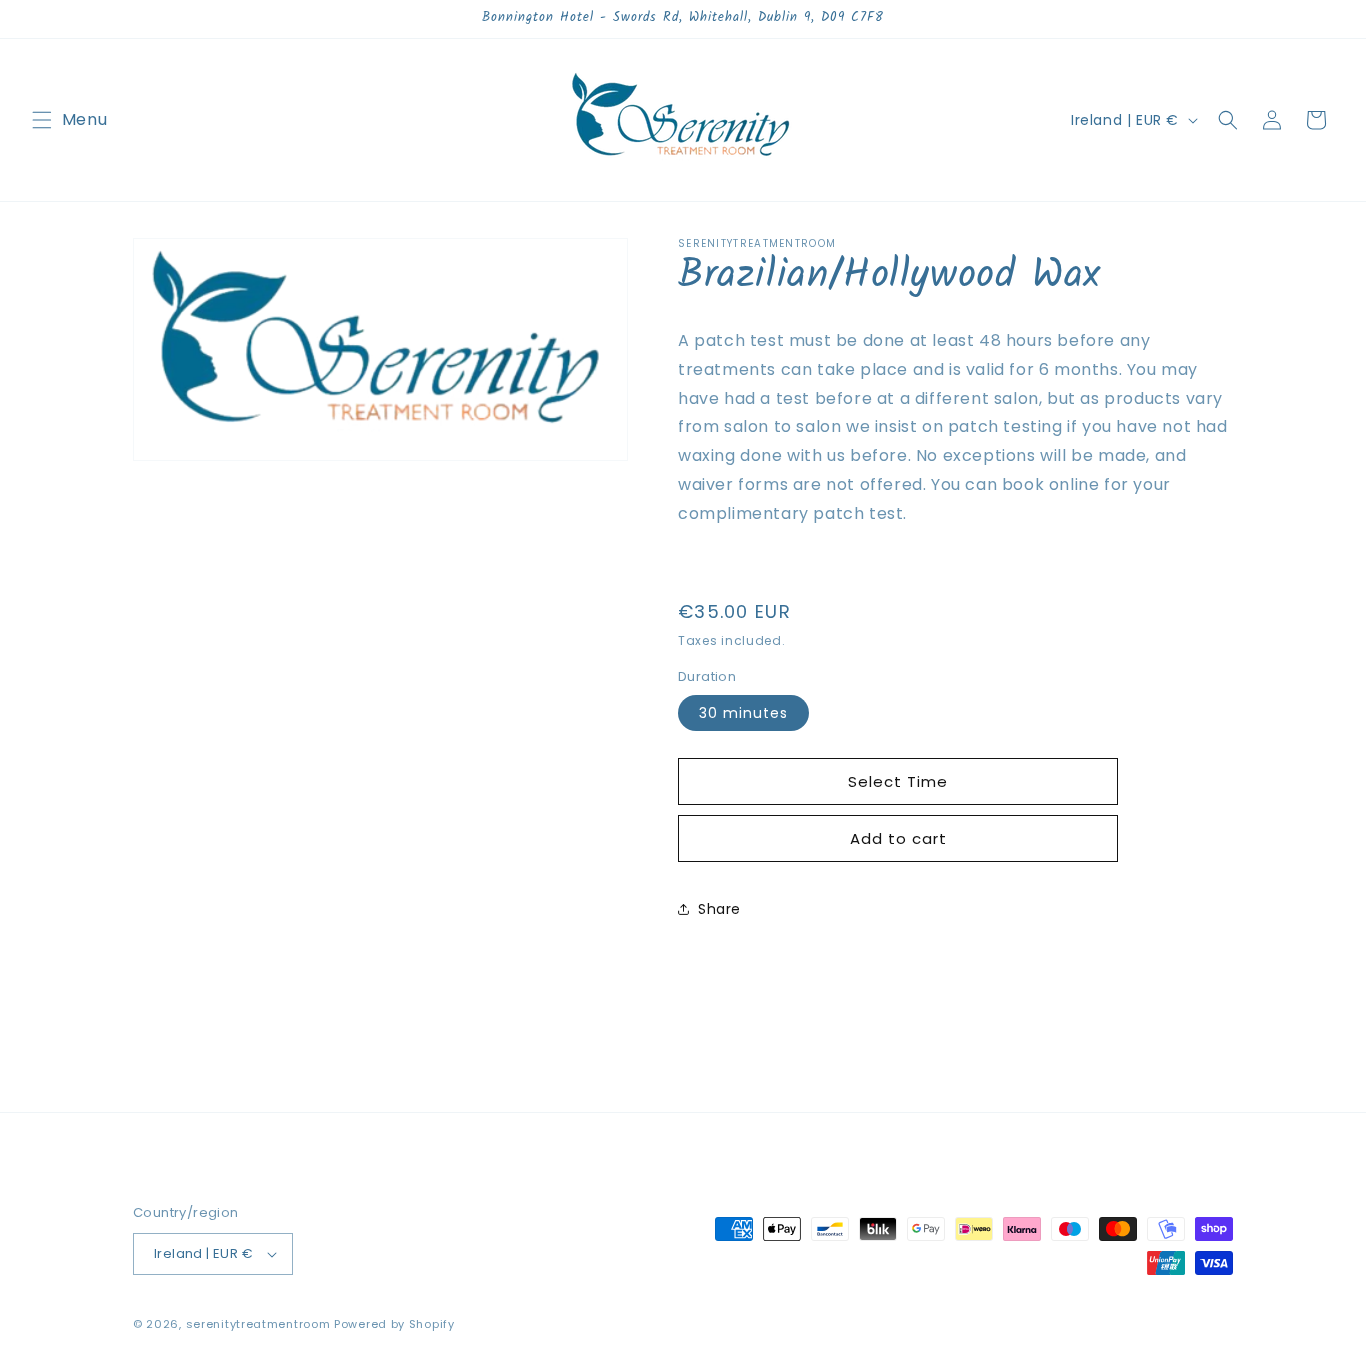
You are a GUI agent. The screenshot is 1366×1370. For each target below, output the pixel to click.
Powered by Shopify (394, 1324)
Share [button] (719, 909)
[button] (42, 120)
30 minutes (743, 713)
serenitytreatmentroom (258, 1324)
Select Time (898, 781)
